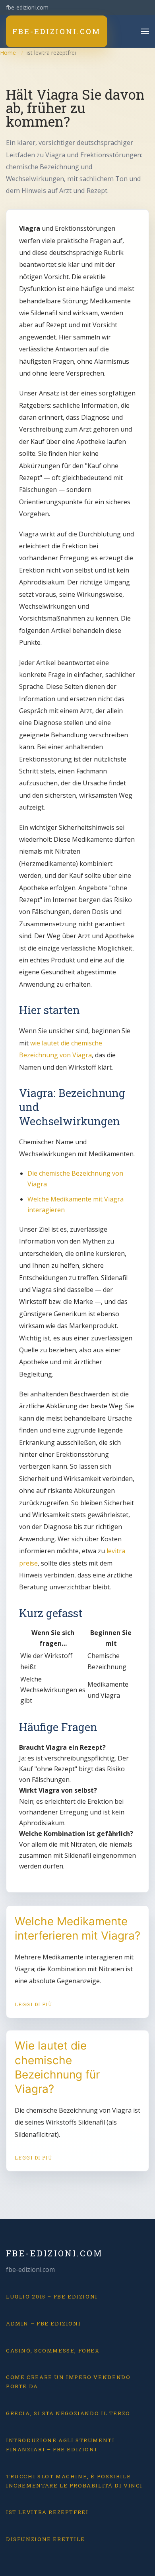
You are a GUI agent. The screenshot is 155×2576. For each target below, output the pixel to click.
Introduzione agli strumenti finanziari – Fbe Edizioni (60, 2445)
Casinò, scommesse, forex (53, 2350)
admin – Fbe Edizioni (43, 2323)
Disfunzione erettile (45, 2539)
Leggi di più (34, 2004)
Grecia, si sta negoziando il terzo (68, 2413)
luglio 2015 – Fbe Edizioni (52, 2296)
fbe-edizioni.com (54, 2253)
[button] (145, 31)
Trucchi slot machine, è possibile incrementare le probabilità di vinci (74, 2481)
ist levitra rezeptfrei (47, 2512)
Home (8, 53)
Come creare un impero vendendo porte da (68, 2382)
